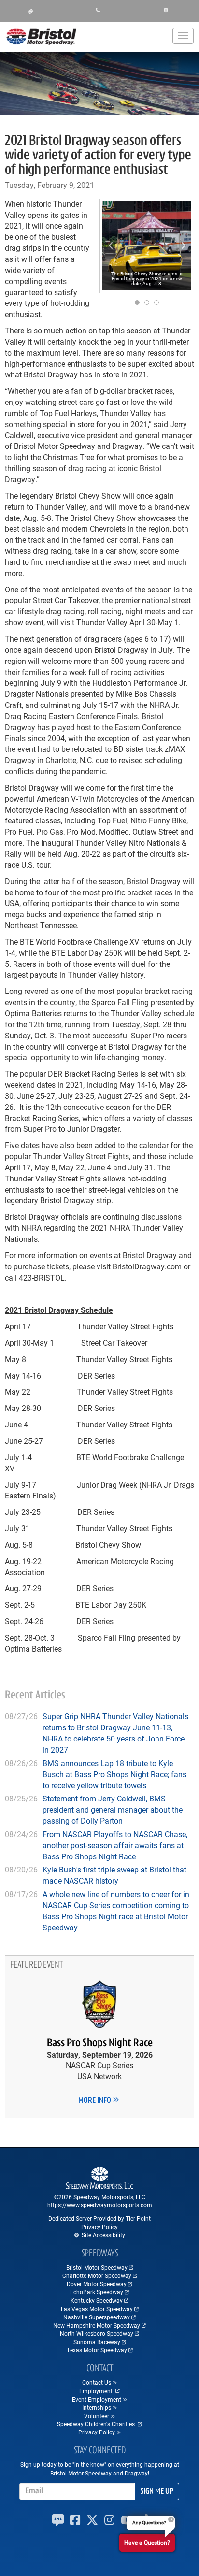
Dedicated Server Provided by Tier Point (99, 2218)
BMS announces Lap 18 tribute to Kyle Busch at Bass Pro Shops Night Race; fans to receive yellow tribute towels (114, 1774)
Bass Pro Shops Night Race (100, 2044)
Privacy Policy (99, 2227)
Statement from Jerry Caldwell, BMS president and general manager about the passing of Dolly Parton (113, 1809)
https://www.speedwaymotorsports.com (100, 2205)
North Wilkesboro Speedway (97, 2333)
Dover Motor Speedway (97, 2284)
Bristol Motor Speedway (97, 2267)
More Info (95, 2101)
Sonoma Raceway (97, 2342)
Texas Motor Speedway (97, 2350)
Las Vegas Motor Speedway (97, 2309)
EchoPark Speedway (97, 2292)
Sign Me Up (157, 2492)
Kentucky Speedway (97, 2300)
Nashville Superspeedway (97, 2317)
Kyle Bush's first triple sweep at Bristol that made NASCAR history (114, 1875)
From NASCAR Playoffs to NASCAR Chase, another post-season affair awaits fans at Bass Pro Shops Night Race (115, 1845)
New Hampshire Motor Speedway (97, 2325)
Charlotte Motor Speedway (97, 2275)
